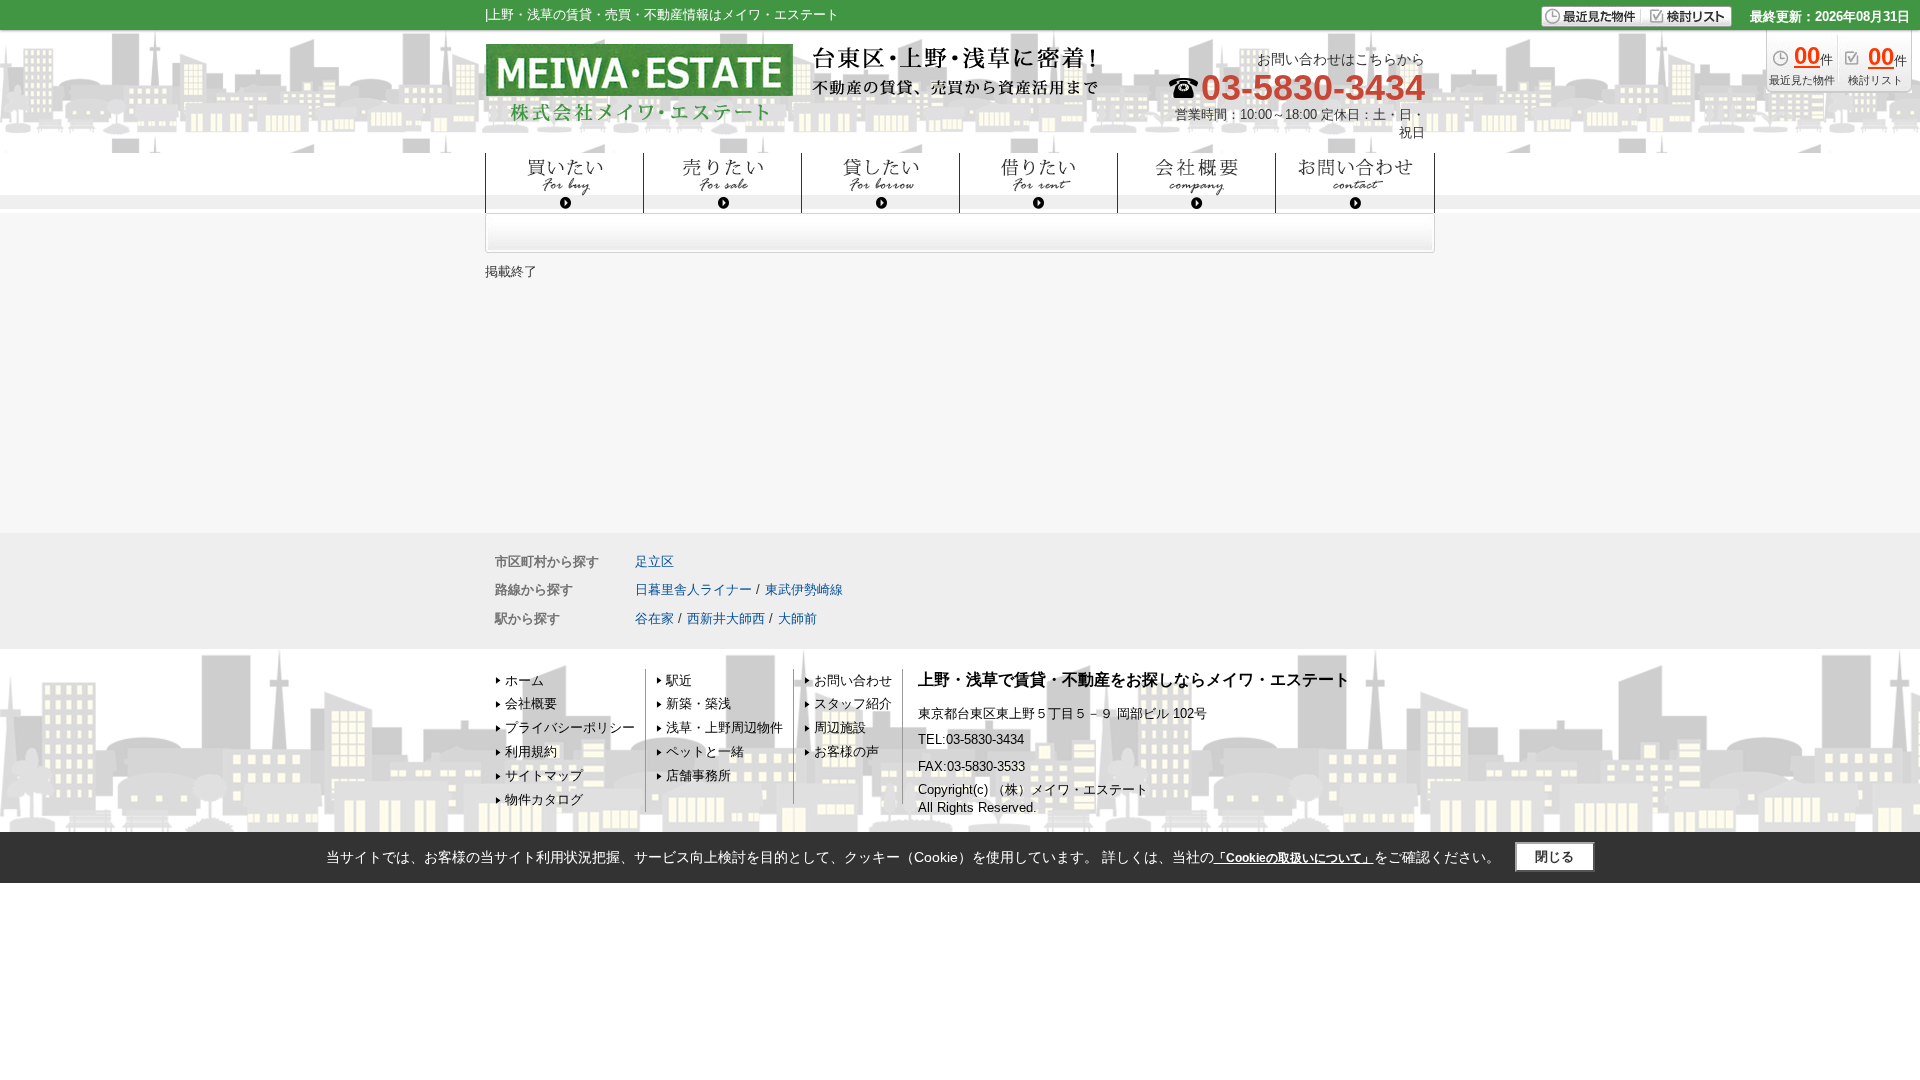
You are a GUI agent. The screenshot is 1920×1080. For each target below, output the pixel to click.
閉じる (1554, 856)
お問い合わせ (853, 680)
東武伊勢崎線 (804, 589)
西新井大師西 (726, 618)
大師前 (797, 618)
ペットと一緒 (705, 751)
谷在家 (654, 618)
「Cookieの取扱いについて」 (1294, 858)
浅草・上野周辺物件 (724, 727)
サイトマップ (544, 775)
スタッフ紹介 (853, 703)
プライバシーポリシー (570, 727)
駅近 (679, 680)
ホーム (524, 680)
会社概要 (531, 703)
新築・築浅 (698, 703)
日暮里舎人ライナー (693, 589)
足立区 (654, 561)
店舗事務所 (698, 775)
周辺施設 (840, 727)
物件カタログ (544, 799)
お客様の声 (846, 751)
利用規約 (531, 751)
